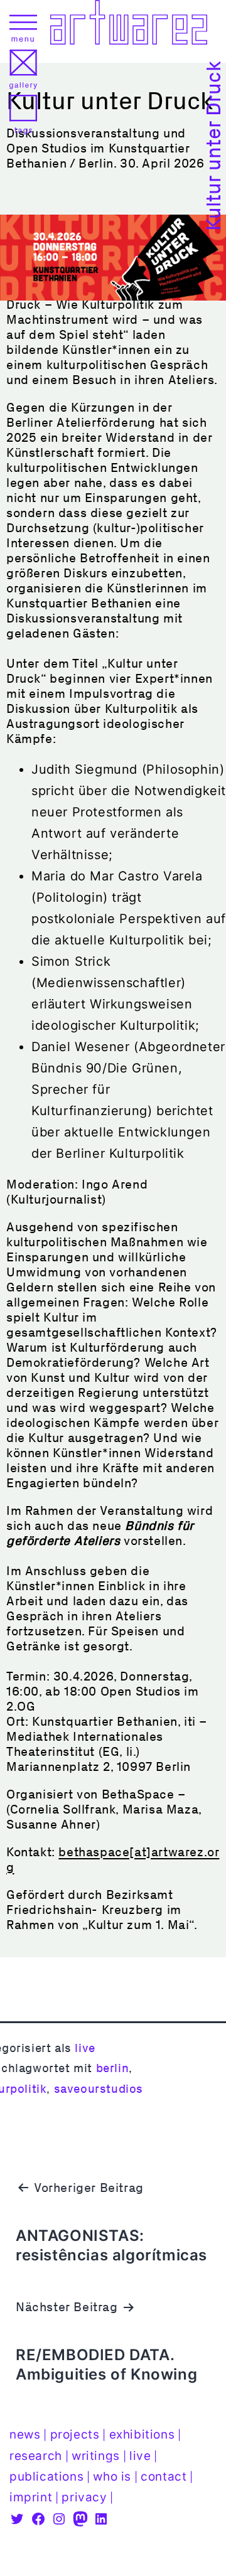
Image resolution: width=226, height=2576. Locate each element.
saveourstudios (99, 2089)
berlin (113, 2068)
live (85, 2048)
